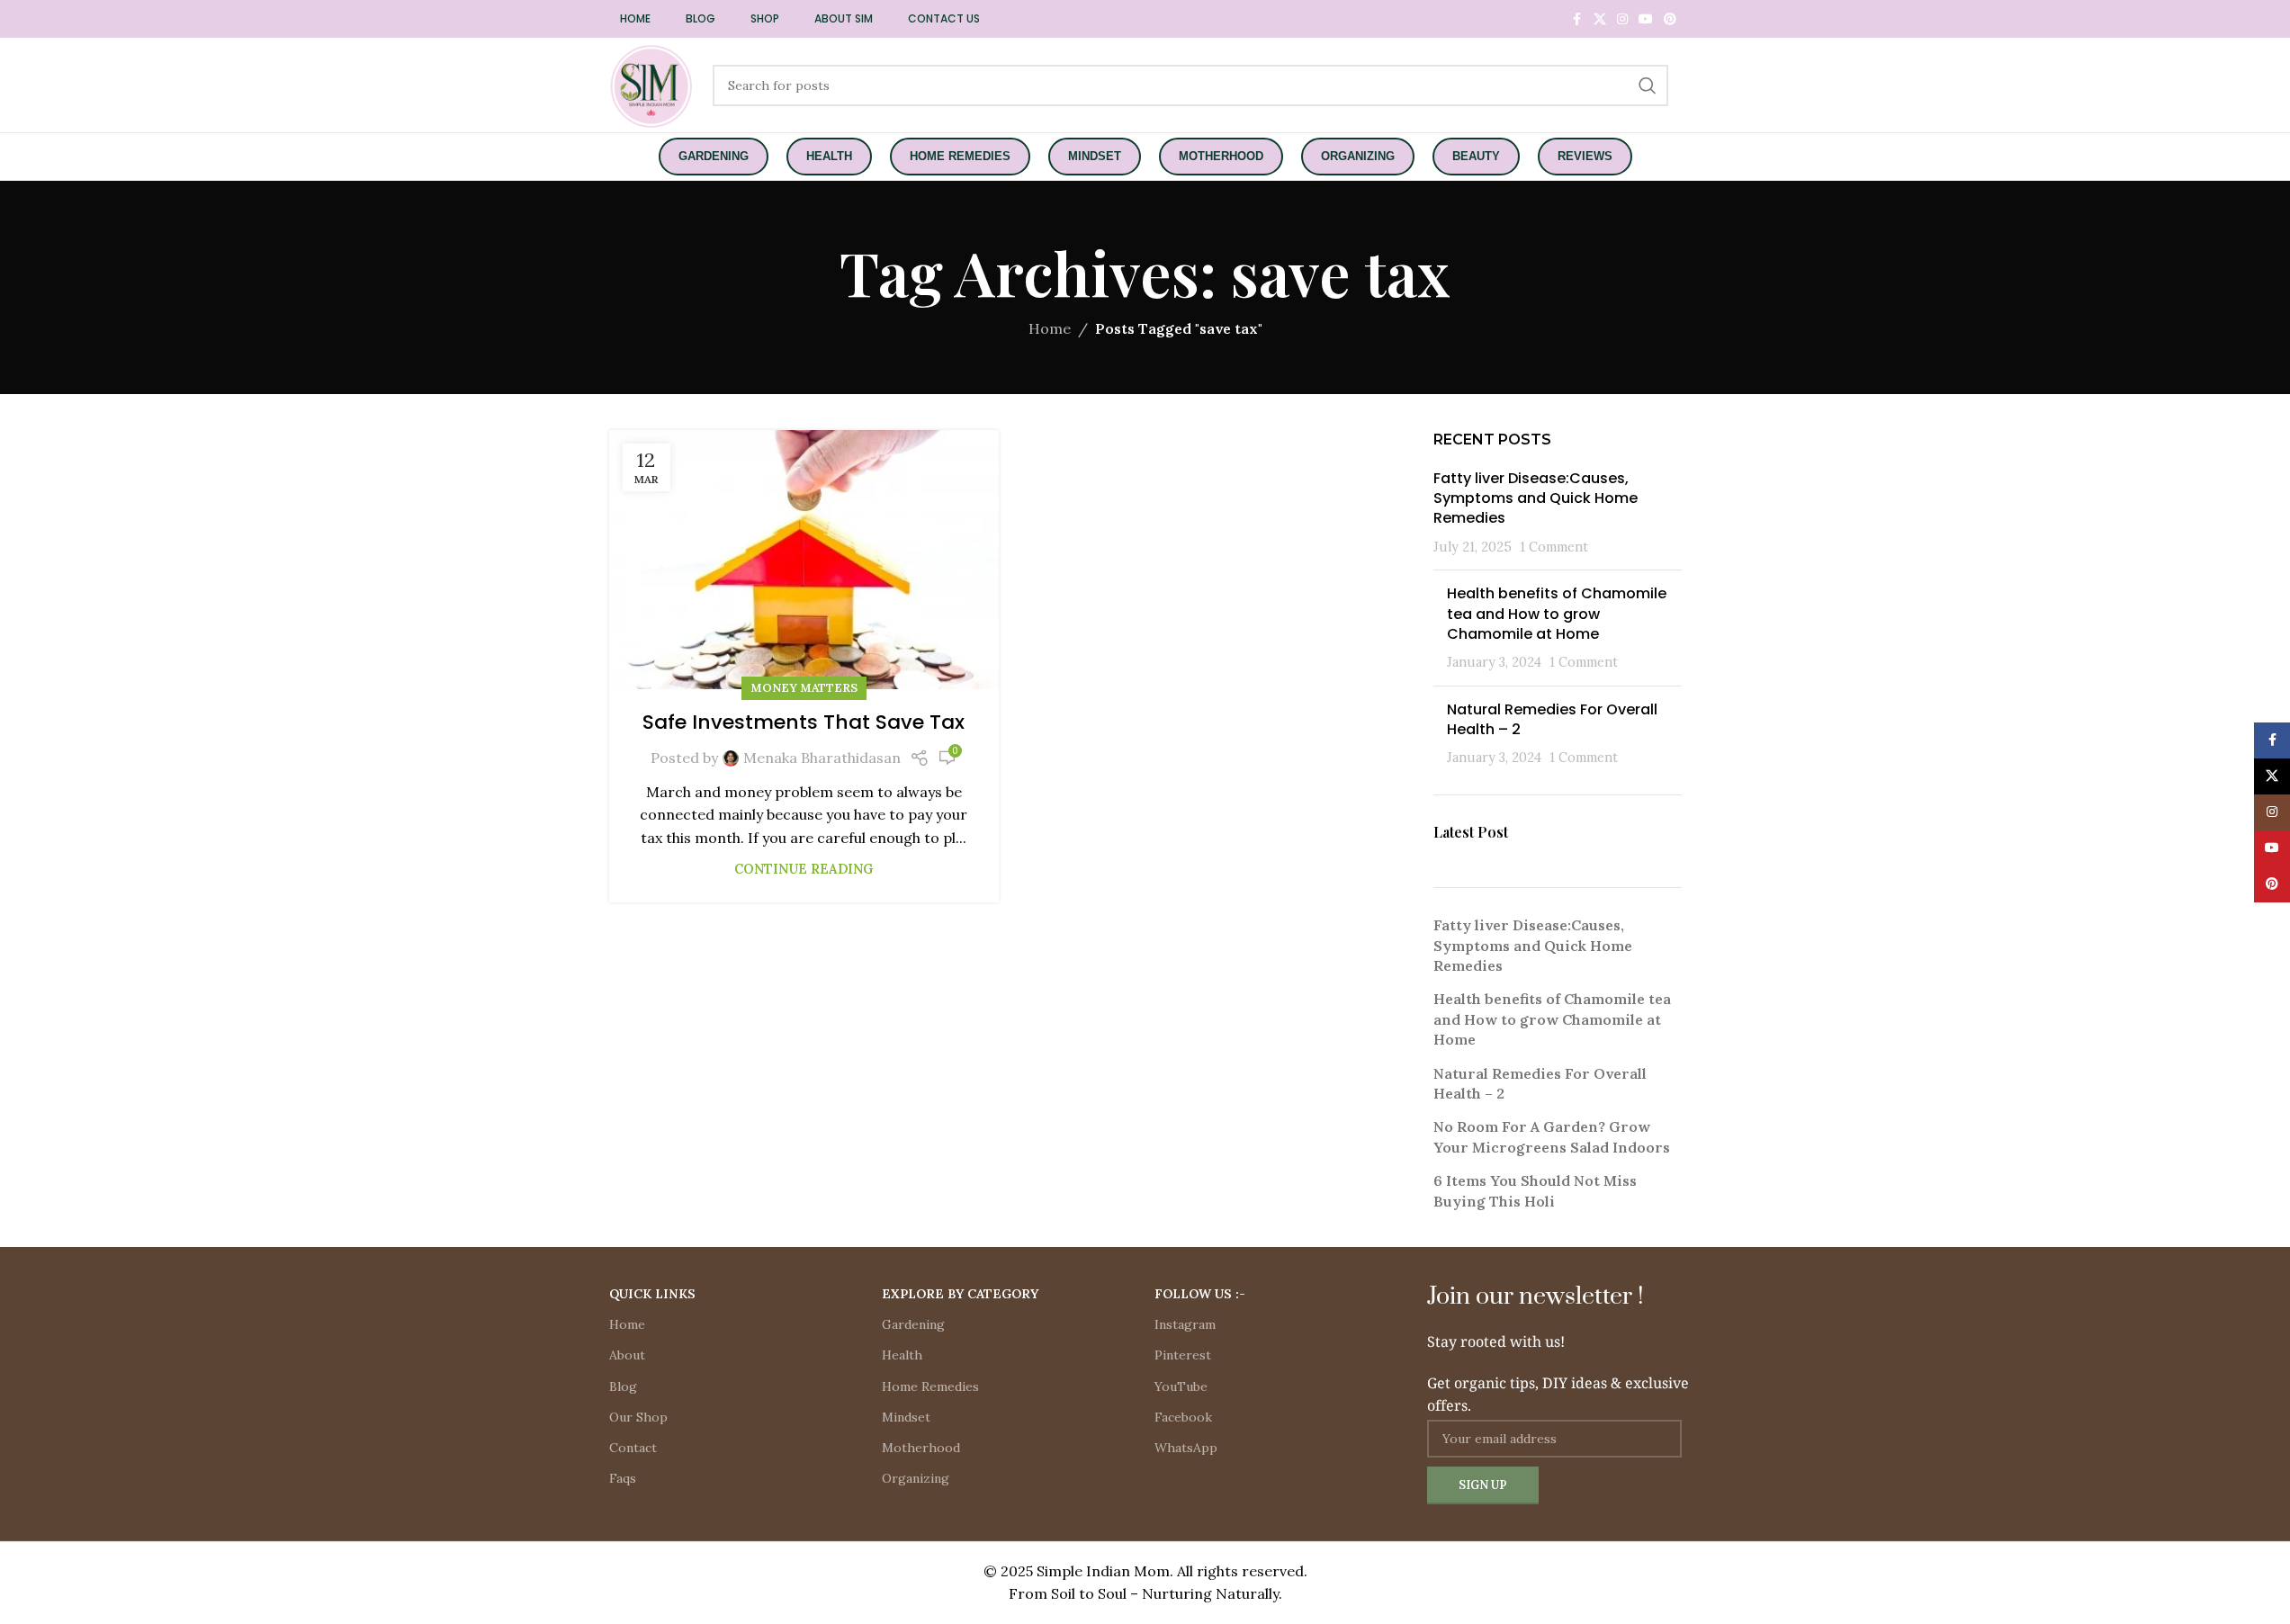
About (627, 1355)
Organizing (916, 1478)
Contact (633, 1448)
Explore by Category (960, 1294)
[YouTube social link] (1646, 19)
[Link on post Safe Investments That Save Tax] (804, 560)
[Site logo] (652, 84)
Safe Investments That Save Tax (804, 722)
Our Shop (638, 1417)
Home (1050, 328)
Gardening (913, 1324)
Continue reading (804, 869)
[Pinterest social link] (1670, 19)
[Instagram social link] (1622, 19)
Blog (623, 1386)
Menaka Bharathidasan (822, 758)
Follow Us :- (1200, 1294)
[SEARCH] (1648, 85)
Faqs (623, 1478)
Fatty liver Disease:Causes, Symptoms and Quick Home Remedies (1536, 498)
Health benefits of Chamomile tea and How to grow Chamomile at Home (1557, 614)
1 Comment (1554, 547)
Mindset (906, 1417)
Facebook (1183, 1417)
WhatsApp (1186, 1448)
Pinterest (1183, 1355)
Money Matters (804, 688)
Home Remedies (930, 1386)
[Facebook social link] (1577, 19)
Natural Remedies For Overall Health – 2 (1552, 719)
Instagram (1185, 1324)
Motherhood (921, 1448)
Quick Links (652, 1294)
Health (902, 1355)
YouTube (1181, 1386)
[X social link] (1600, 19)
